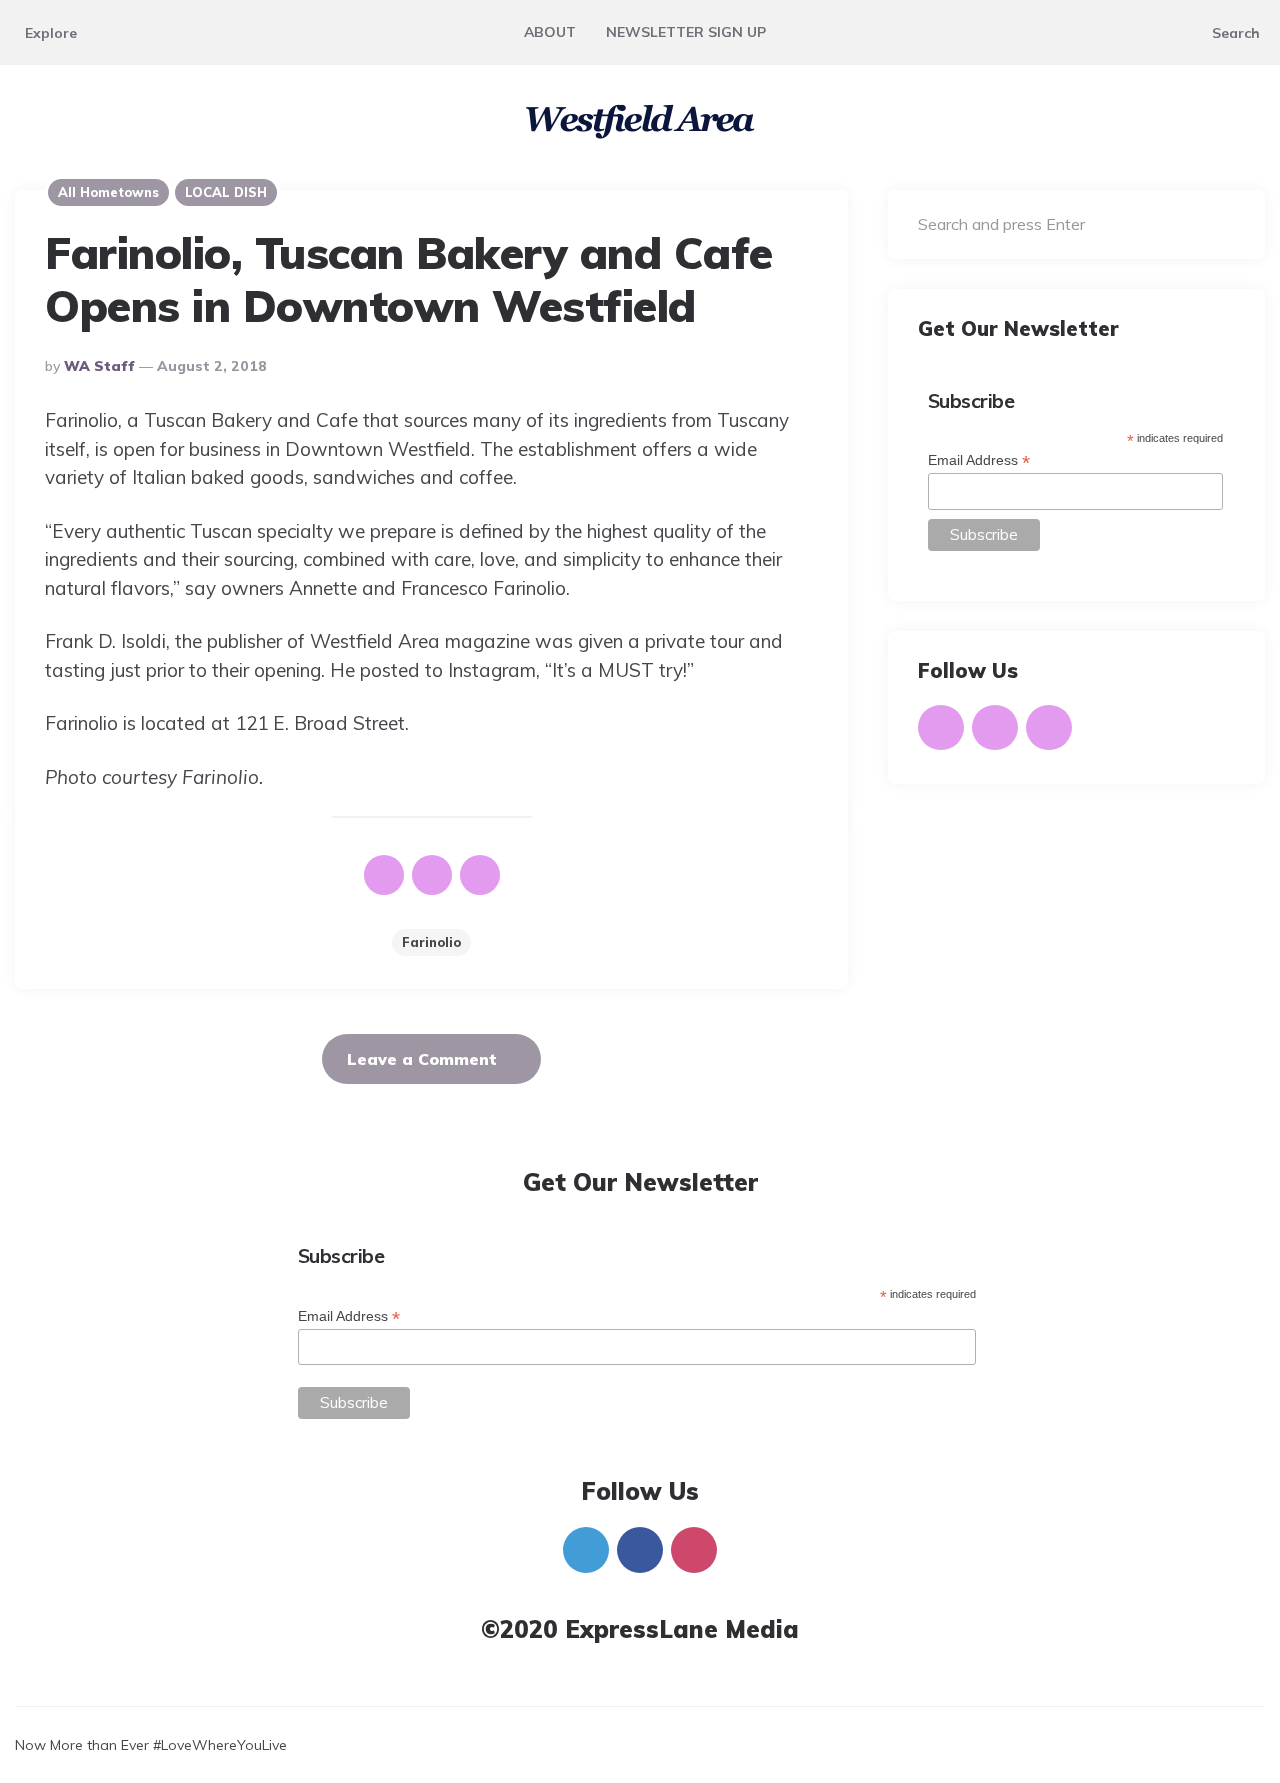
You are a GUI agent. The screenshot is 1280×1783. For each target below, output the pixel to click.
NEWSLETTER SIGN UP (686, 32)
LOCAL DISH (226, 192)
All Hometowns (108, 192)
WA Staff (99, 366)
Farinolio (431, 942)
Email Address (979, 460)
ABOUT (550, 32)
